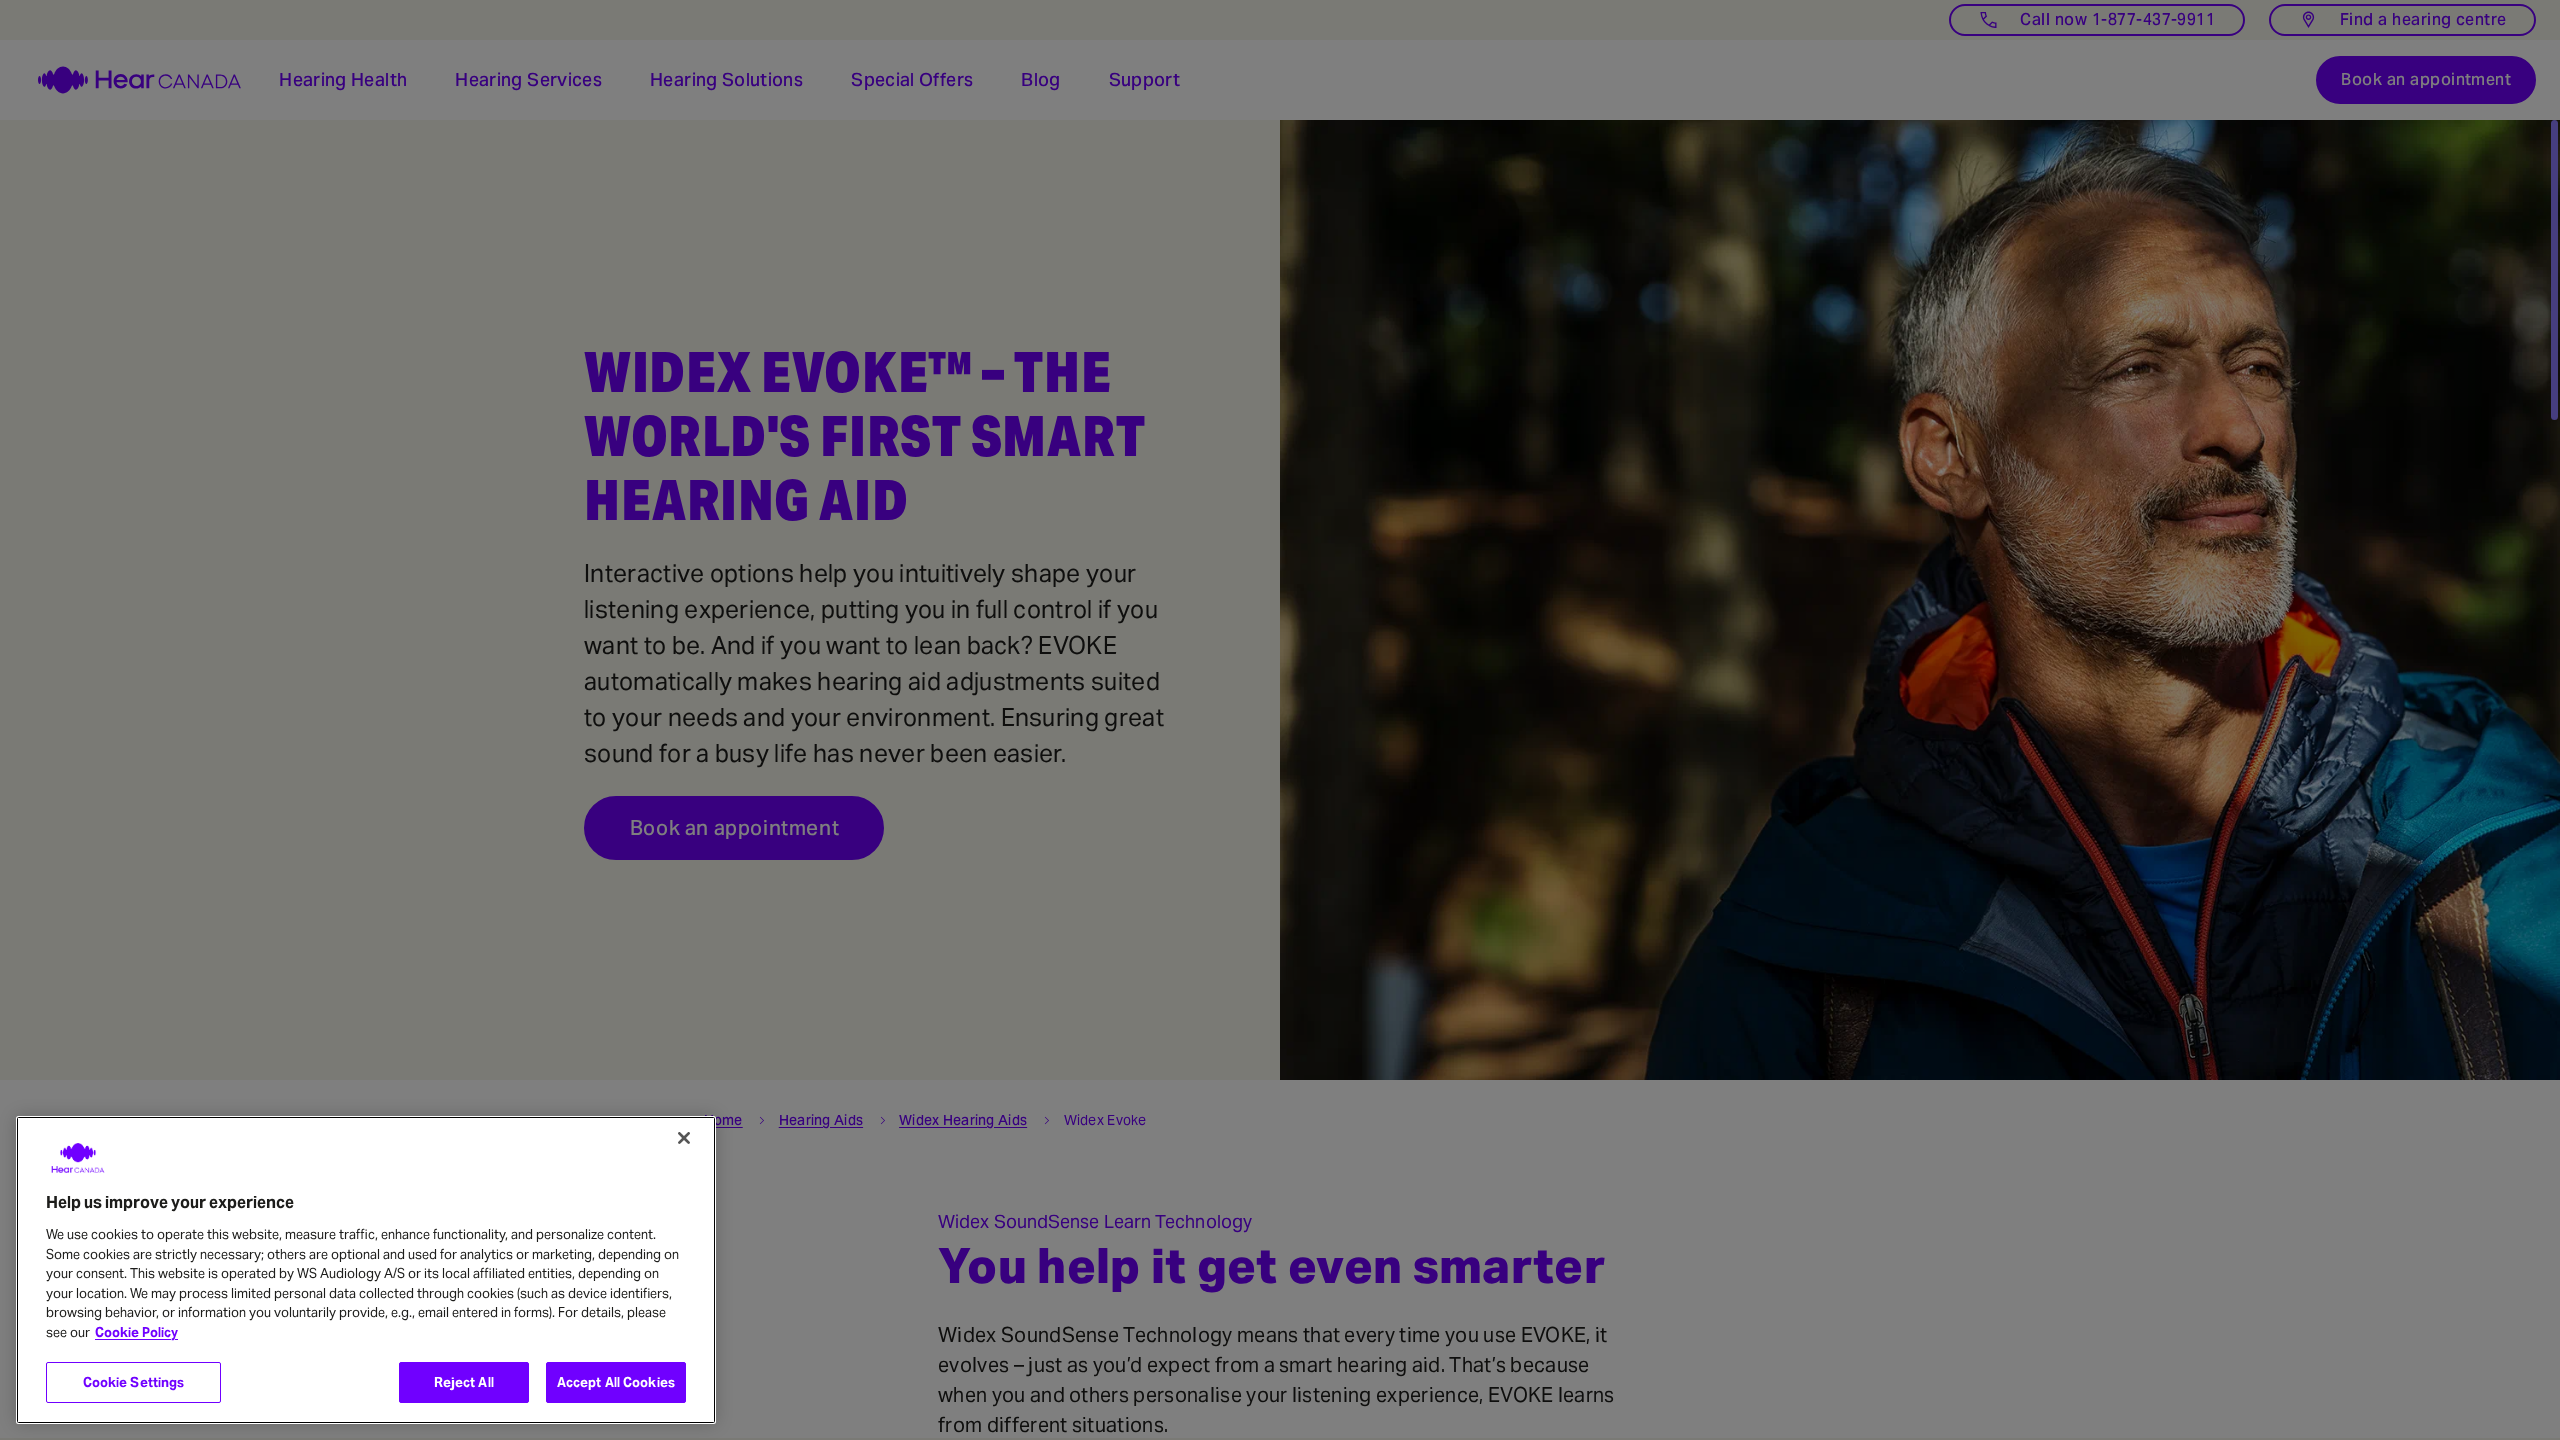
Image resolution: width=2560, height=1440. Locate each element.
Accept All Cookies (616, 1382)
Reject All (464, 1382)
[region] (366, 1270)
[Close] (684, 1138)
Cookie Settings (134, 1382)
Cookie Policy (136, 1332)
